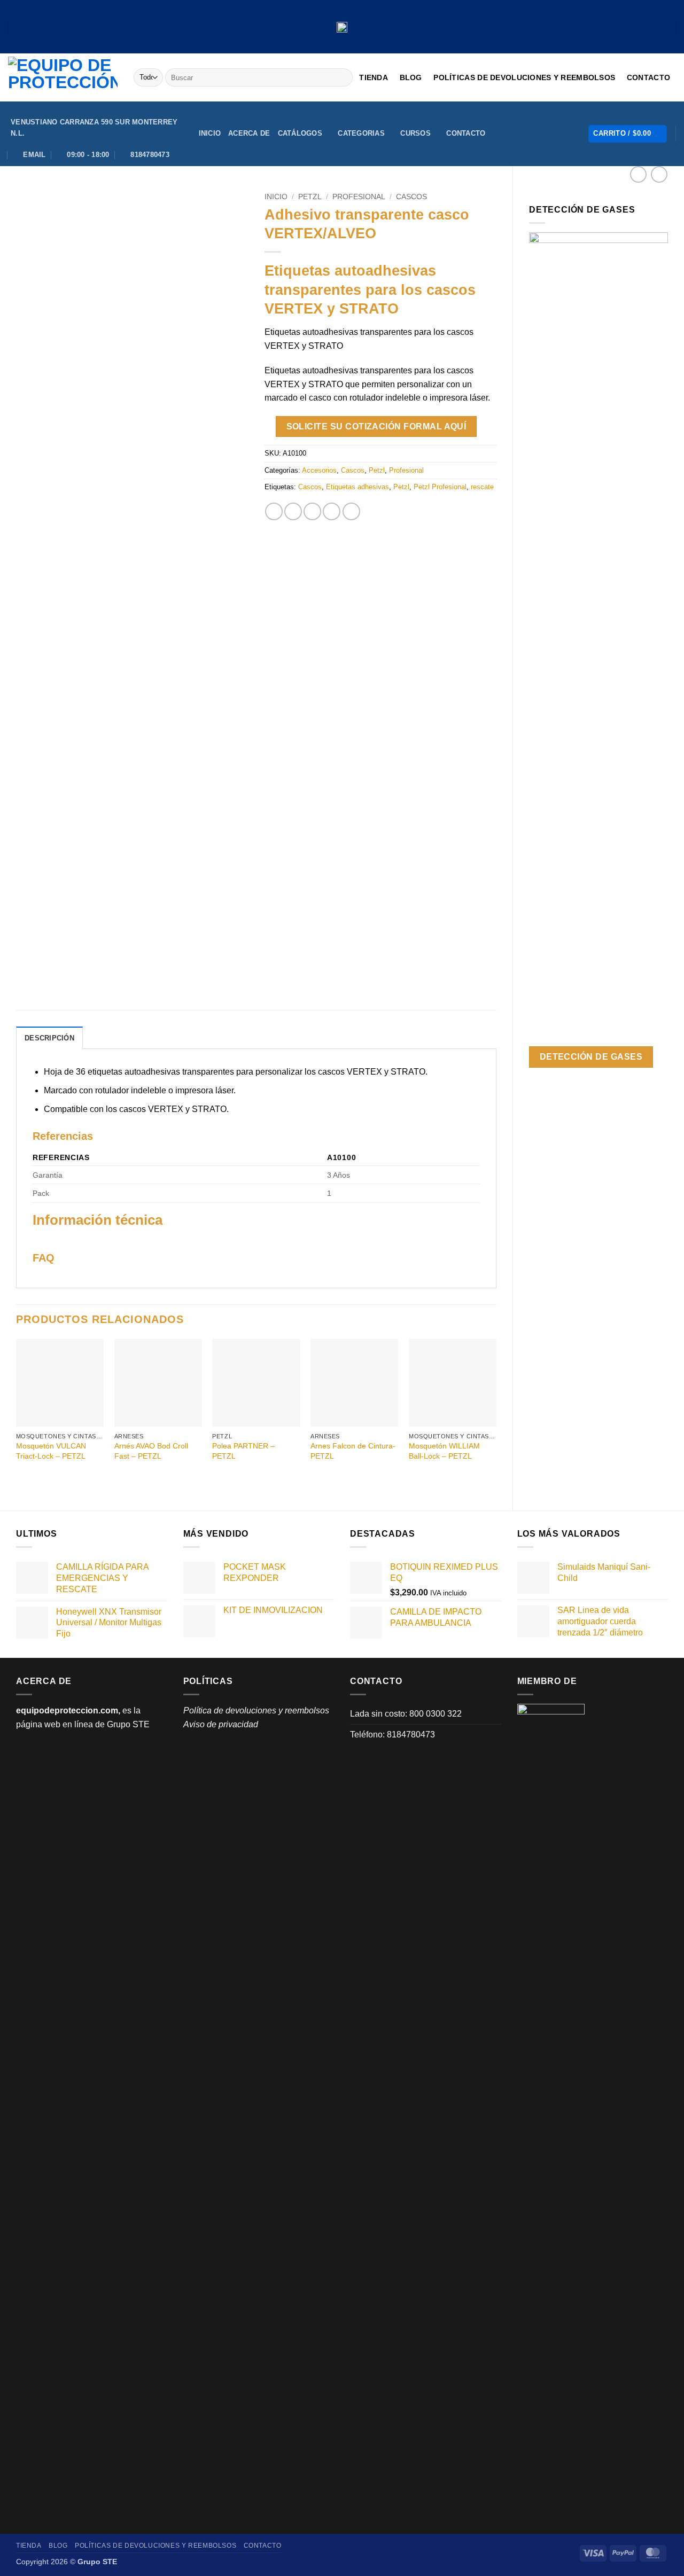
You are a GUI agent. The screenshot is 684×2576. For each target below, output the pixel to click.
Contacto (648, 77)
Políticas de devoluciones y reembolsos (524, 77)
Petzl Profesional (440, 487)
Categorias (361, 133)
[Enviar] (343, 77)
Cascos (411, 197)
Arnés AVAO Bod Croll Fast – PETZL (151, 1451)
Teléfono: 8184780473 (392, 1735)
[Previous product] (659, 174)
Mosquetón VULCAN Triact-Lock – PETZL (51, 1451)
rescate (482, 487)
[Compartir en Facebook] (274, 511)
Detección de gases (591, 1057)
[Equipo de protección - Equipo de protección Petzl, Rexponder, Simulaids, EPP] (63, 77)
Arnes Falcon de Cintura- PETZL (353, 1451)
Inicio (210, 133)
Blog (411, 77)
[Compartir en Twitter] (293, 511)
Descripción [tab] (49, 1038)
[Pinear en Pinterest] (332, 511)
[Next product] (638, 174)
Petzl (310, 197)
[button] (628, 134)
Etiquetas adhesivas (357, 487)
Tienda (374, 77)
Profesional (359, 197)
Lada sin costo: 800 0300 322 (406, 1714)
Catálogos (300, 133)
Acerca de (249, 133)
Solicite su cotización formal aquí (376, 426)
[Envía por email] (312, 511)
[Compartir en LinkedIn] (351, 511)
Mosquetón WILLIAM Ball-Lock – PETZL (444, 1451)
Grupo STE (128, 1724)
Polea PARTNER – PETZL (243, 1451)
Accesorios (319, 470)
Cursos (415, 133)
